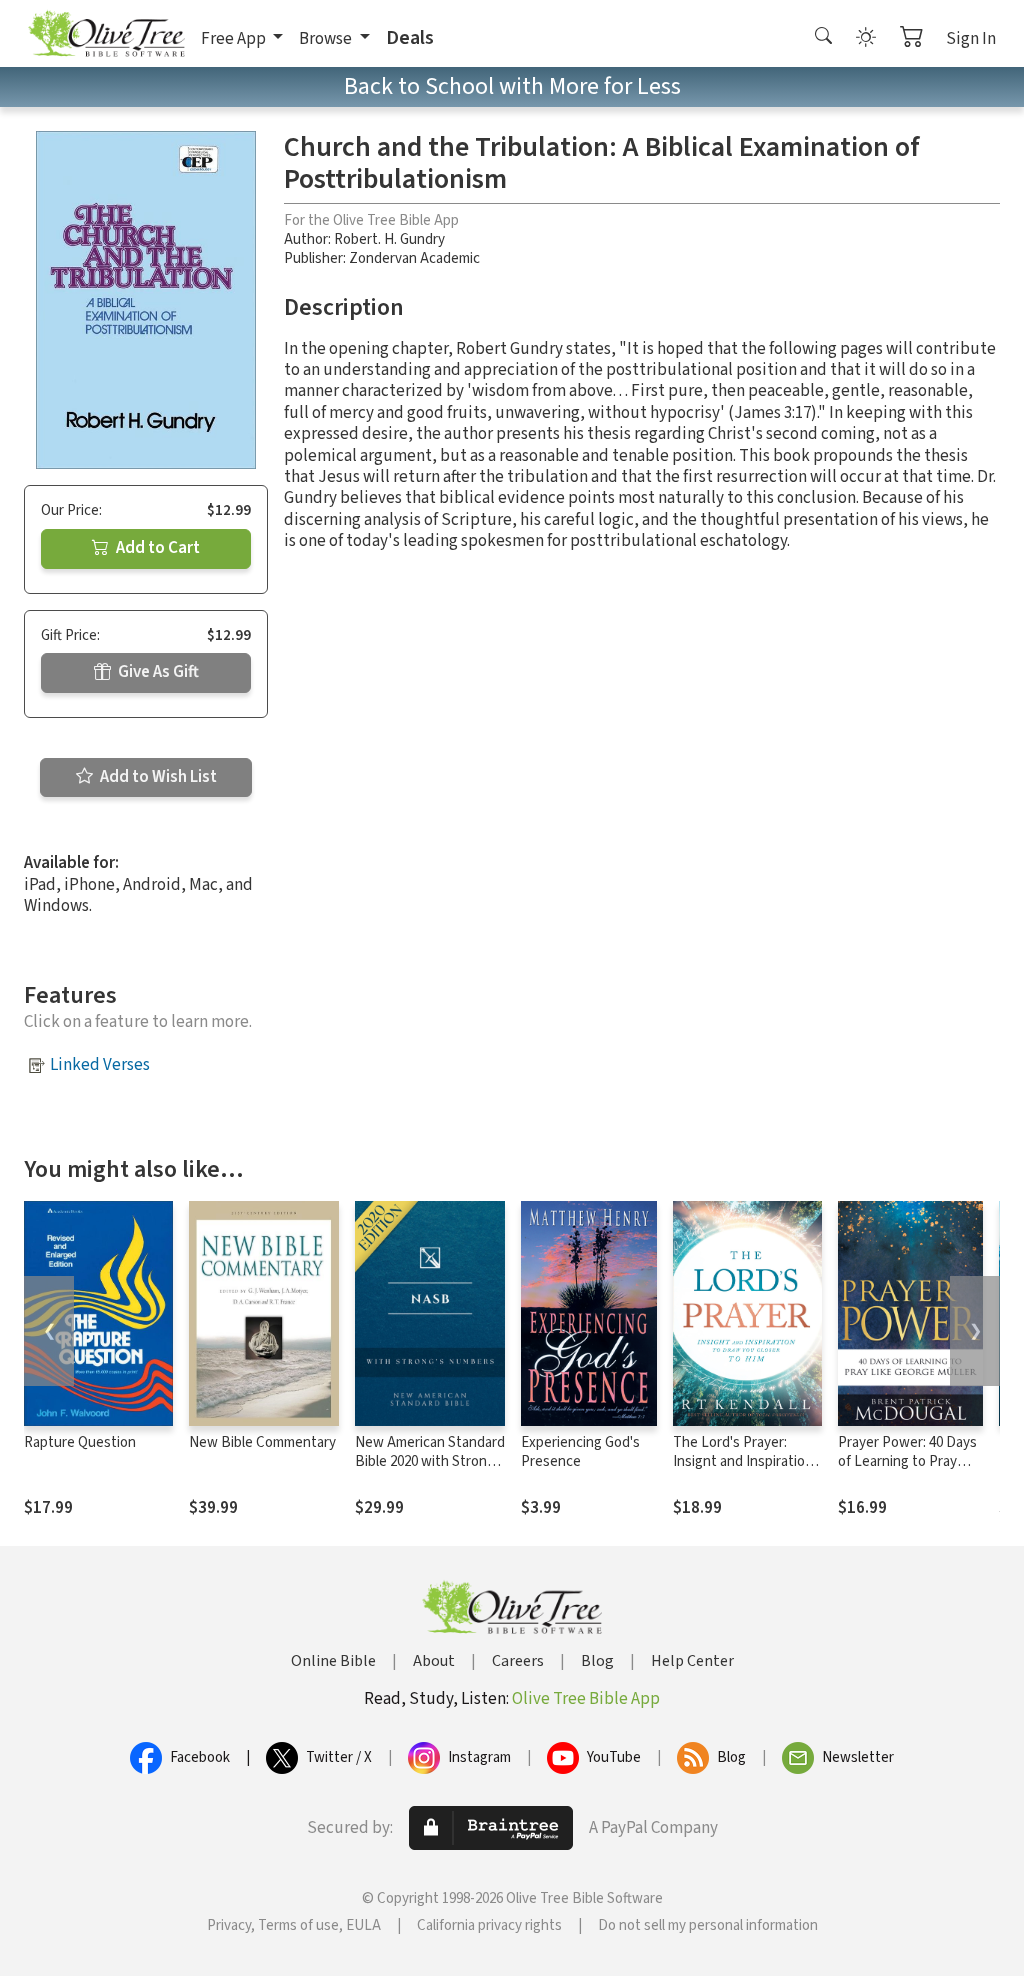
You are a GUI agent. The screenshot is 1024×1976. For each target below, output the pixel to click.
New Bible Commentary (262, 1442)
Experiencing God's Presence (580, 1452)
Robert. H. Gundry (389, 239)
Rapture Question (80, 1442)
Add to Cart (156, 548)
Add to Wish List (157, 777)
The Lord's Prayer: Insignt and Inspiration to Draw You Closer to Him (743, 1471)
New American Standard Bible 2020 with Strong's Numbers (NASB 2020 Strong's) (430, 1471)
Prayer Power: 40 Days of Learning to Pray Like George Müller (907, 1461)
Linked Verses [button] (100, 1065)
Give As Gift (157, 672)
